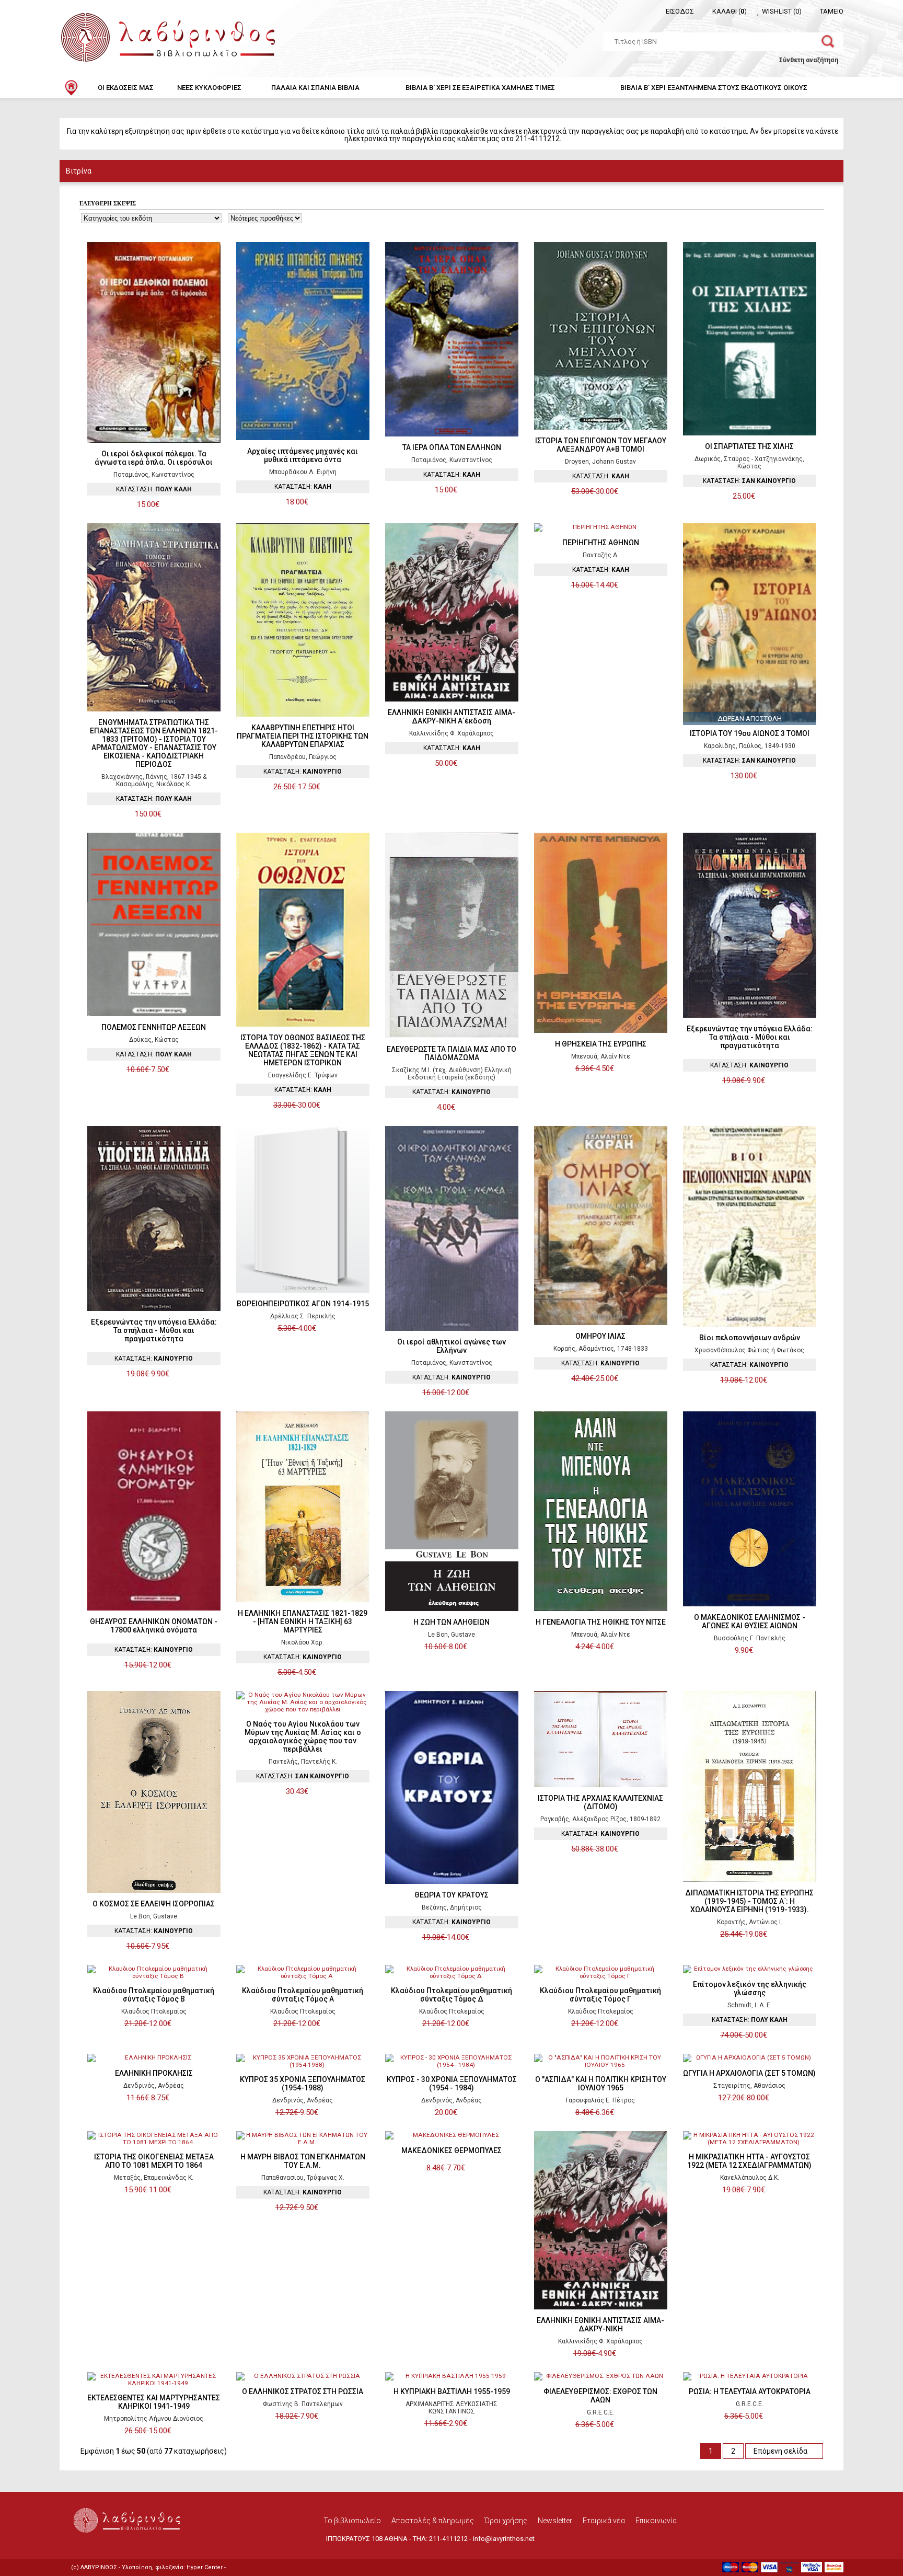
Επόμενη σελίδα (781, 2451)
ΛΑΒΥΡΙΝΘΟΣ (99, 2567)
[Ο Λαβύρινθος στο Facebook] (117, 2543)
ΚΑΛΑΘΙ (730, 11)
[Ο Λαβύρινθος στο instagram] (138, 2543)
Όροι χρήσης (506, 2521)
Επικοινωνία (656, 2521)
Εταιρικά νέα (604, 2521)
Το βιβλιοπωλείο (352, 2521)
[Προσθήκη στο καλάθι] (165, 505)
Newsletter (555, 2521)
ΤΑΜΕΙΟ (832, 11)
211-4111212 (448, 2539)
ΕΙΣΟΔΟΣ (680, 11)
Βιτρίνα (79, 171)
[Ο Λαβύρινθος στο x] (128, 2543)
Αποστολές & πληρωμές (433, 2521)
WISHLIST (782, 11)
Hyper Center (205, 2567)
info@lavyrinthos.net (504, 2539)
